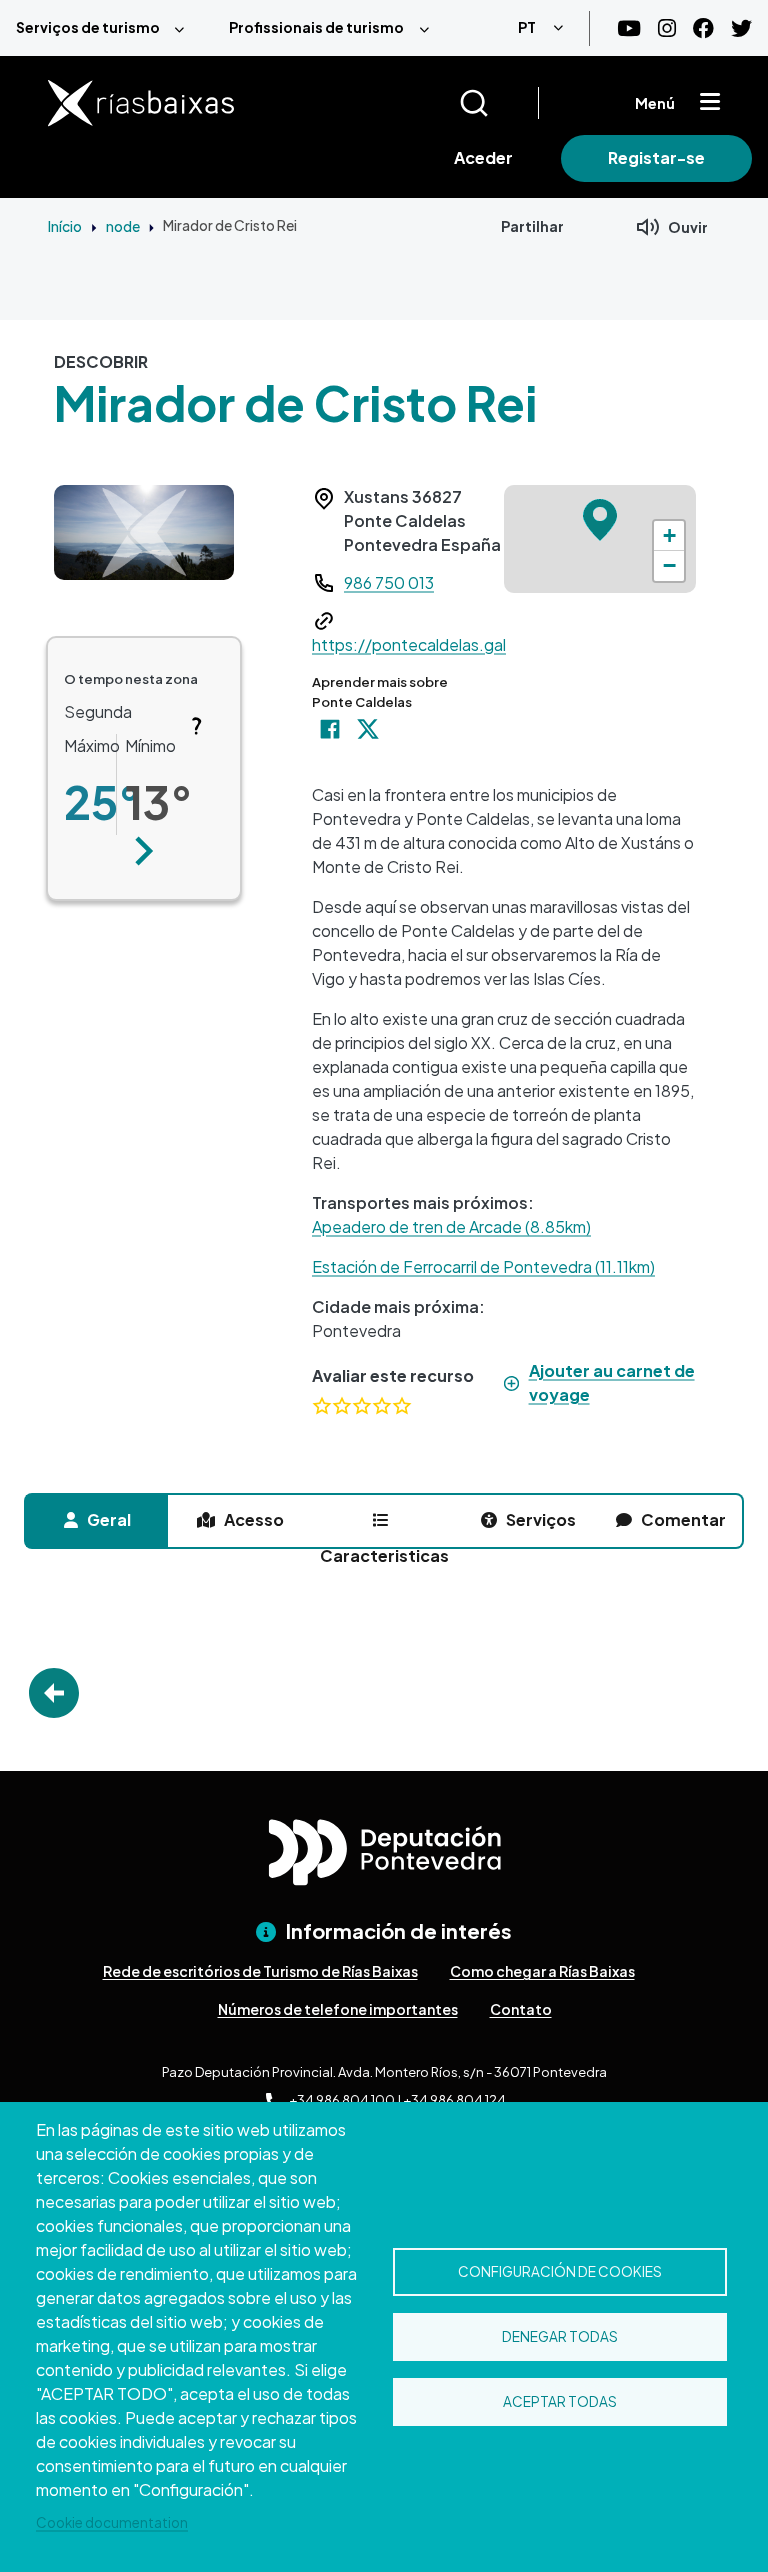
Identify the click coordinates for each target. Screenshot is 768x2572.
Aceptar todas (560, 2401)
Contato (521, 2009)
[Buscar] (498, 103)
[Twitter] (741, 28)
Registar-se (656, 157)
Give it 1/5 (322, 1405)
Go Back (54, 1693)
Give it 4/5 (382, 1405)
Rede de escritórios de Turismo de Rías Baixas (260, 1971)
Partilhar (532, 226)
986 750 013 (389, 582)
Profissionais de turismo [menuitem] (316, 27)
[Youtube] (629, 28)
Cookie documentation (112, 2522)
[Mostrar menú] (710, 103)
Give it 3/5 (362, 1405)
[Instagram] (667, 28)
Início (65, 226)
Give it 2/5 (342, 1405)
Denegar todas (560, 2336)
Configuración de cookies (560, 2271)
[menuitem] (106, 28)
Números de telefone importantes (338, 2009)
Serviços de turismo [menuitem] (88, 27)
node (123, 226)
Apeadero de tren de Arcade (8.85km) (451, 1226)
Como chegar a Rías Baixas (542, 1971)
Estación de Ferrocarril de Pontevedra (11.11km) (483, 1266)
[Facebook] (703, 28)
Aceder (483, 157)
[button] (143, 851)
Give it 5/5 (402, 1405)
